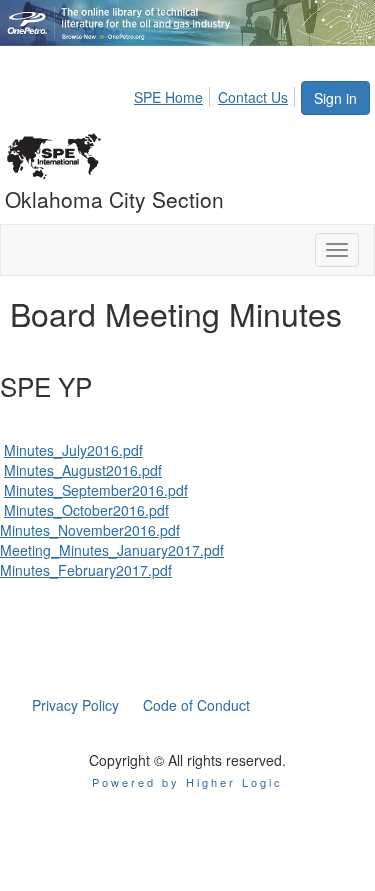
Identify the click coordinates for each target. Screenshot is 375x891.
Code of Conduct (196, 705)
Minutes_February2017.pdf (86, 570)
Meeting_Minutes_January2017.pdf (112, 550)
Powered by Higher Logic (187, 782)
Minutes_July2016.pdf (73, 450)
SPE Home (168, 97)
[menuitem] (174, 94)
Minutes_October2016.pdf (86, 510)
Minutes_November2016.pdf (90, 530)
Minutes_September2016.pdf (96, 490)
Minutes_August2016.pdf (83, 470)
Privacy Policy (75, 705)
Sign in (335, 98)
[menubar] (216, 94)
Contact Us (253, 97)
